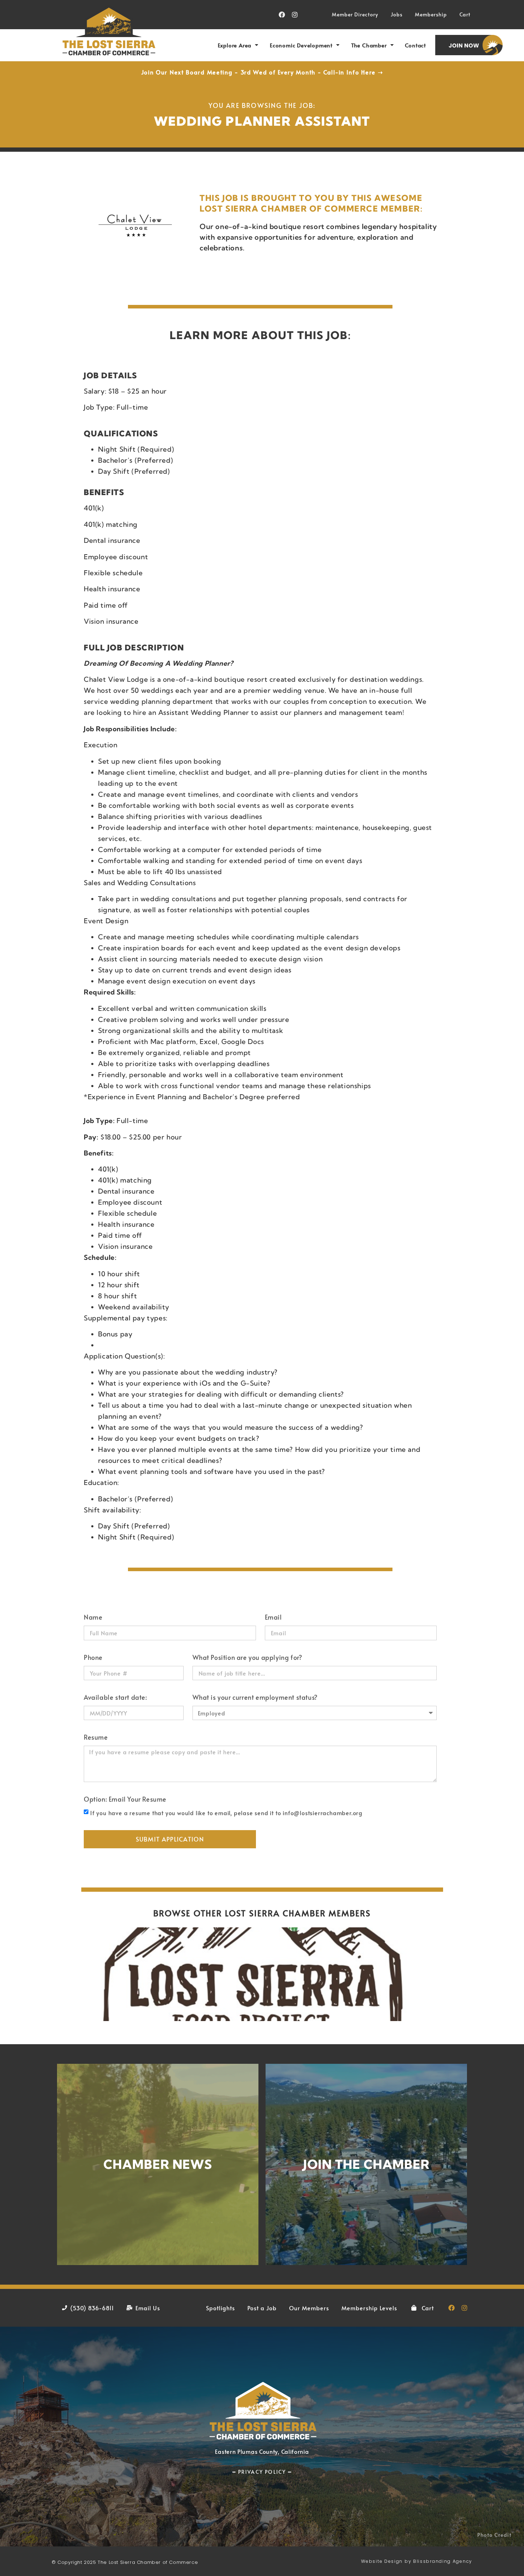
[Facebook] (282, 15)
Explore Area (235, 45)
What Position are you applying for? (247, 1658)
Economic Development (301, 45)
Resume (96, 1738)
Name (93, 1618)
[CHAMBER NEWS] (158, 2164)
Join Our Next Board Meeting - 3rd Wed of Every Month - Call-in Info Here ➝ (262, 72)
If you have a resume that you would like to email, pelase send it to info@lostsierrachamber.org (226, 1813)
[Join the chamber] (366, 2164)
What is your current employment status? (255, 1698)
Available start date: (115, 1698)
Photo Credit (494, 2535)
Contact (415, 45)
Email (273, 1618)
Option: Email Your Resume (125, 1800)
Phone (93, 1658)
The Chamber (369, 45)
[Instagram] (295, 15)
